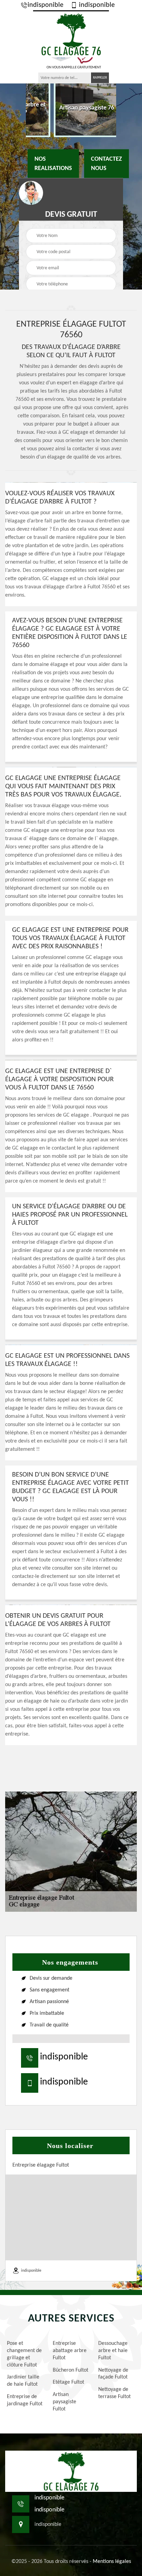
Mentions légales (112, 2562)
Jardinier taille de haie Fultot (23, 2381)
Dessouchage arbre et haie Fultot (113, 2351)
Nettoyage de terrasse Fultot (114, 2393)
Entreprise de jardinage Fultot (25, 2400)
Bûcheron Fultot (70, 2370)
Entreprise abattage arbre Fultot (70, 2351)
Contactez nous (106, 163)
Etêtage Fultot (68, 2382)
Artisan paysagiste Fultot (64, 2402)
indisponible (45, 5)
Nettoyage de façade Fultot (113, 2374)
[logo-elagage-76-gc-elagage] (71, 34)
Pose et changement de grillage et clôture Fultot (24, 2354)
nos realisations (53, 163)
